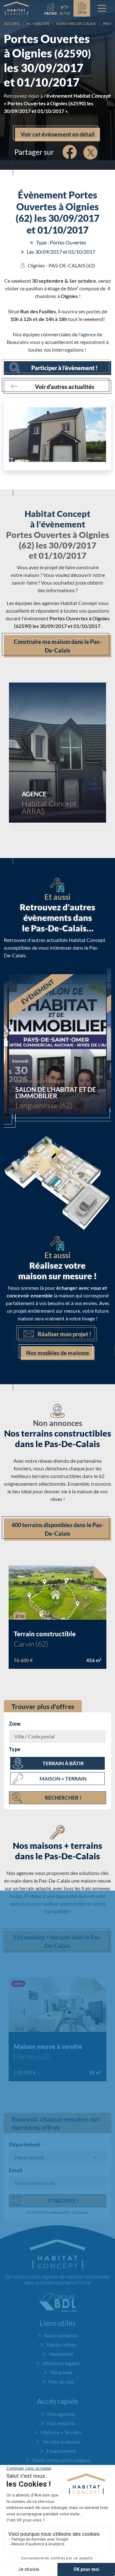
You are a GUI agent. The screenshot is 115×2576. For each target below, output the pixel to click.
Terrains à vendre (61, 2442)
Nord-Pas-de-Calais (76, 23)
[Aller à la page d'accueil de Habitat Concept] (16, 8)
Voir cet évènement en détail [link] (57, 134)
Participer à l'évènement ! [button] (65, 368)
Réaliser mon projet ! (65, 1334)
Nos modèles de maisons (58, 1353)
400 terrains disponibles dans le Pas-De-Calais (58, 1529)
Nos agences (61, 2414)
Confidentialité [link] (58, 2212)
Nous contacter (61, 2335)
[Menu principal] (102, 8)
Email (16, 2170)
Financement (61, 2451)
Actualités (38, 23)
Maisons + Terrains (61, 2432)
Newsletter (61, 2354)
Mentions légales (61, 2363)
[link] (65, 8)
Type (15, 1749)
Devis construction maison (61, 2460)
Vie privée (61, 2372)
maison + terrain (63, 1778)
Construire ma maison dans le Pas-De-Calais (58, 646)
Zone (15, 1724)
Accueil (12, 23)
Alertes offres (61, 2345)
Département (25, 2144)
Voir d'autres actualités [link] (65, 387)
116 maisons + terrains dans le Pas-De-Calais (57, 1941)
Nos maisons (61, 2423)
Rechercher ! (63, 1798)
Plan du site (61, 2382)
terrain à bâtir (63, 1763)
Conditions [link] (80, 2212)
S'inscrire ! (63, 2201)
